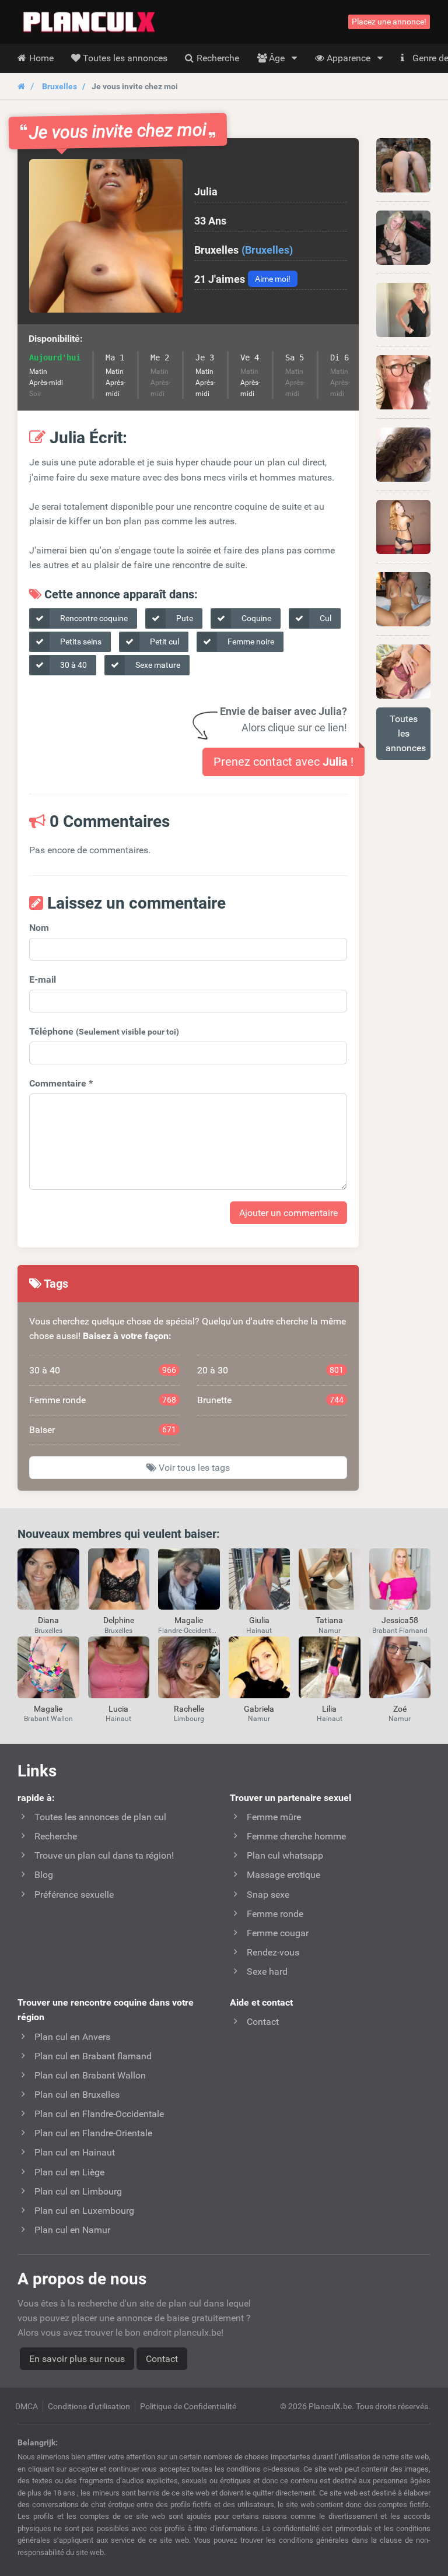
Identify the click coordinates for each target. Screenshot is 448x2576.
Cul (325, 618)
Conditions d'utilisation (89, 2406)
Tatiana (329, 1620)
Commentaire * (61, 1083)
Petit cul (164, 642)
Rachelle (189, 1709)
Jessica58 (400, 1620)
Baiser (103, 1430)
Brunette (271, 1400)
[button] (106, 236)
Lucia (118, 1709)
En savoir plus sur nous (77, 2359)
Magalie (189, 1620)
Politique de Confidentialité (188, 2406)
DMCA (27, 2406)
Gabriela (259, 1709)
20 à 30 (271, 1370)
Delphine (119, 1620)
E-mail (43, 979)
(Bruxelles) (267, 250)
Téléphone (104, 1031)
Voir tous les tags (193, 1468)
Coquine (256, 618)
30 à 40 (73, 665)
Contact (162, 2359)
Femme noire (250, 642)
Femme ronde (103, 1400)
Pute (184, 618)
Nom (39, 928)
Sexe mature (157, 665)
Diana (48, 1620)
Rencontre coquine (93, 618)
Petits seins (80, 642)
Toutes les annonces (406, 733)
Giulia (259, 1620)
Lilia (329, 1709)
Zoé (400, 1709)
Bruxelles (60, 86)
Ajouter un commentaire (288, 1213)
